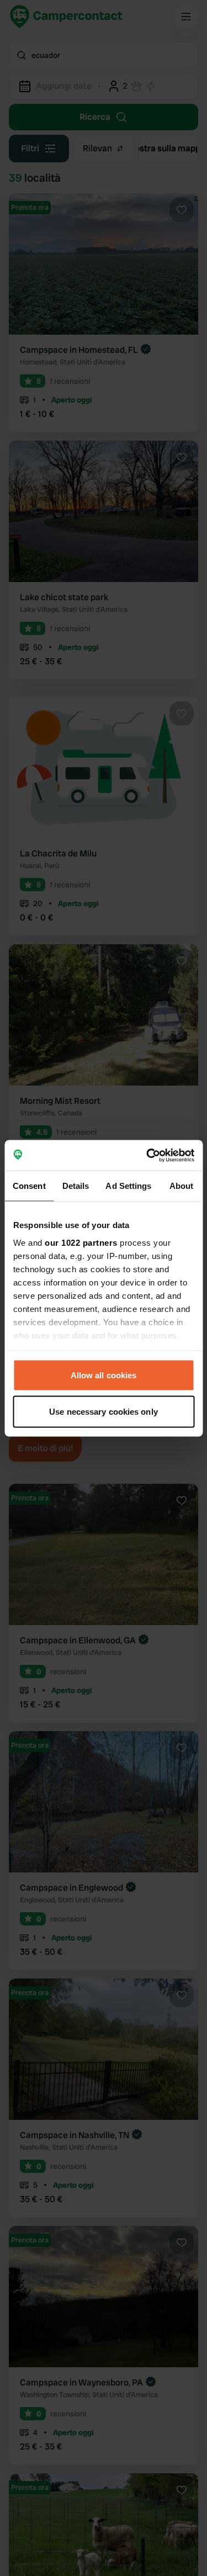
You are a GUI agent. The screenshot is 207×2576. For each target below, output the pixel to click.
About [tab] (182, 1186)
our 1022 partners (81, 1242)
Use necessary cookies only (104, 1411)
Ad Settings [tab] (128, 1186)
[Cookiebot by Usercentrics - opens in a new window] (147, 1155)
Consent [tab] (29, 1186)
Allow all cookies (104, 1375)
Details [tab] (76, 1186)
